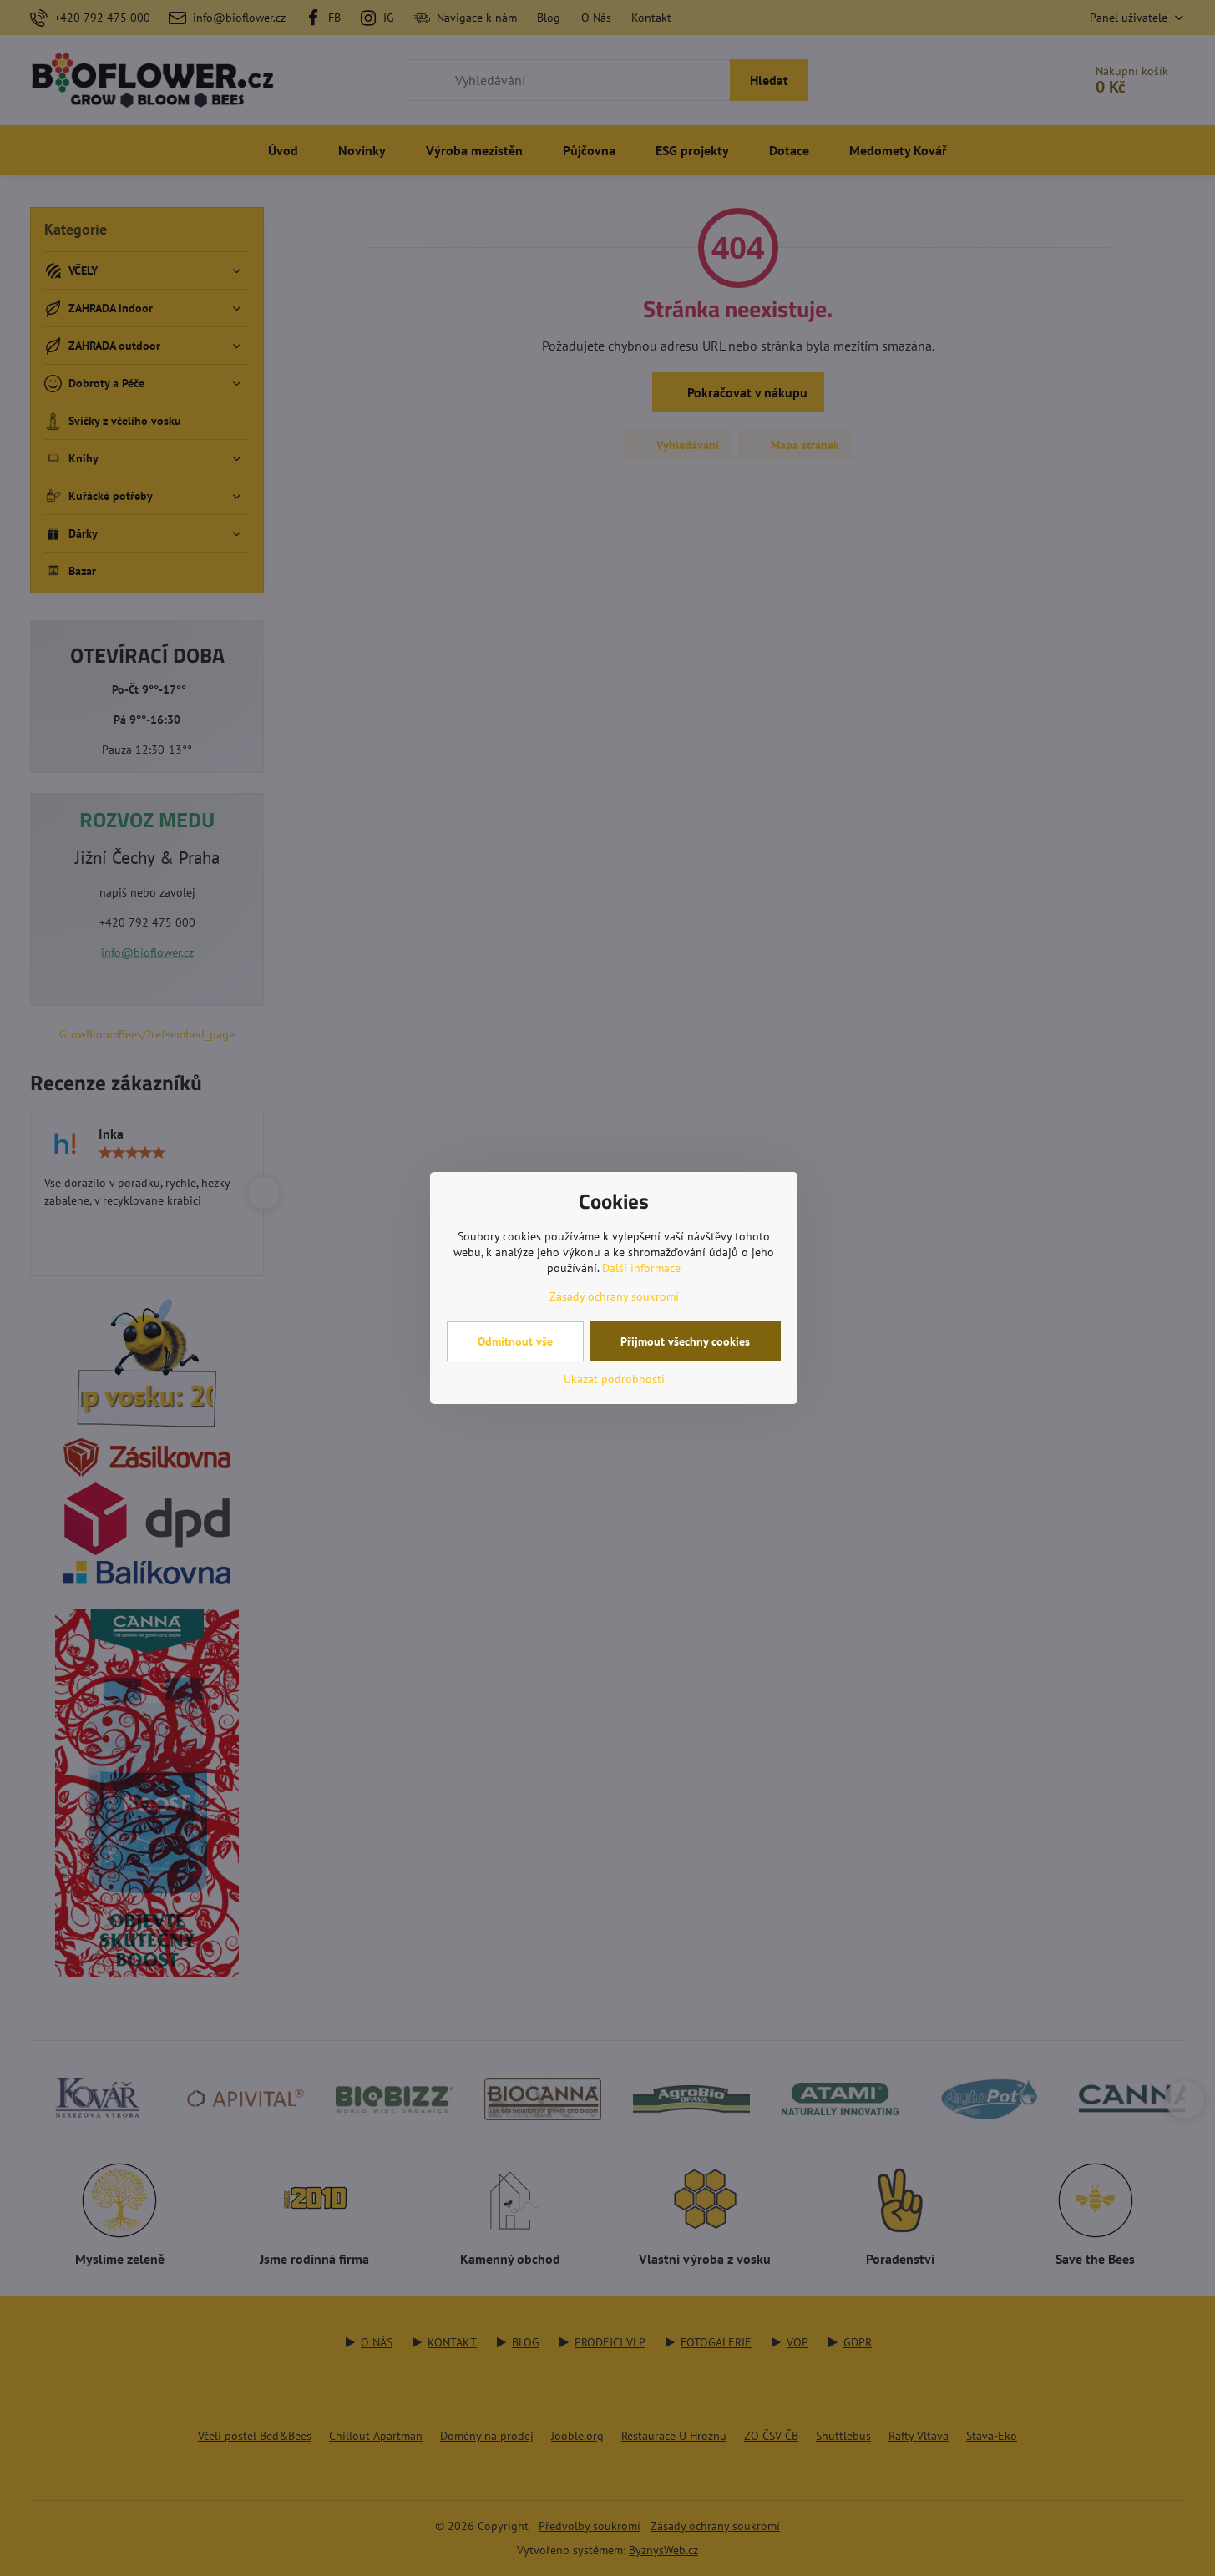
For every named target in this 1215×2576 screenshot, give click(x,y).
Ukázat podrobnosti (614, 1379)
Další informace (641, 1268)
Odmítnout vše (515, 1341)
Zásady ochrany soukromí (614, 1296)
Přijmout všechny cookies (685, 1341)
